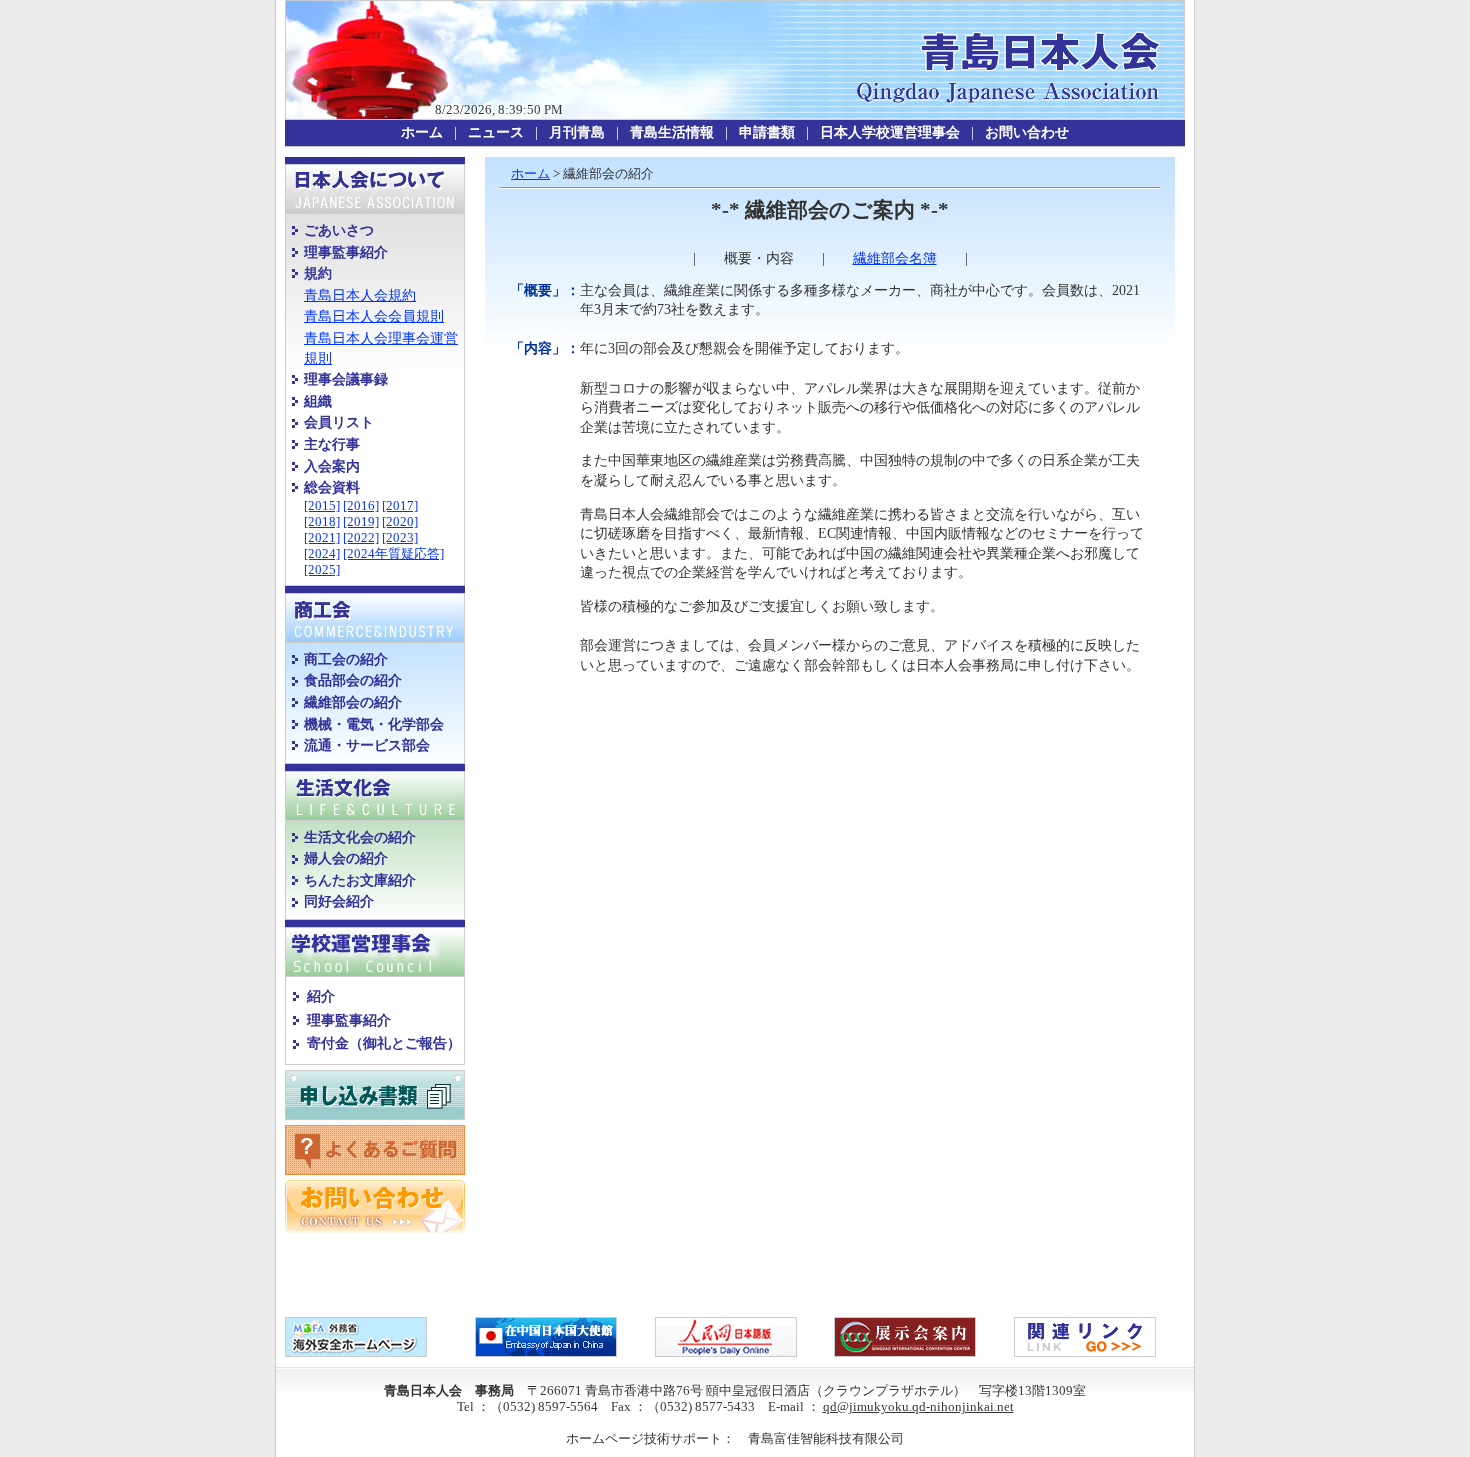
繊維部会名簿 (895, 258)
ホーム (530, 173)
